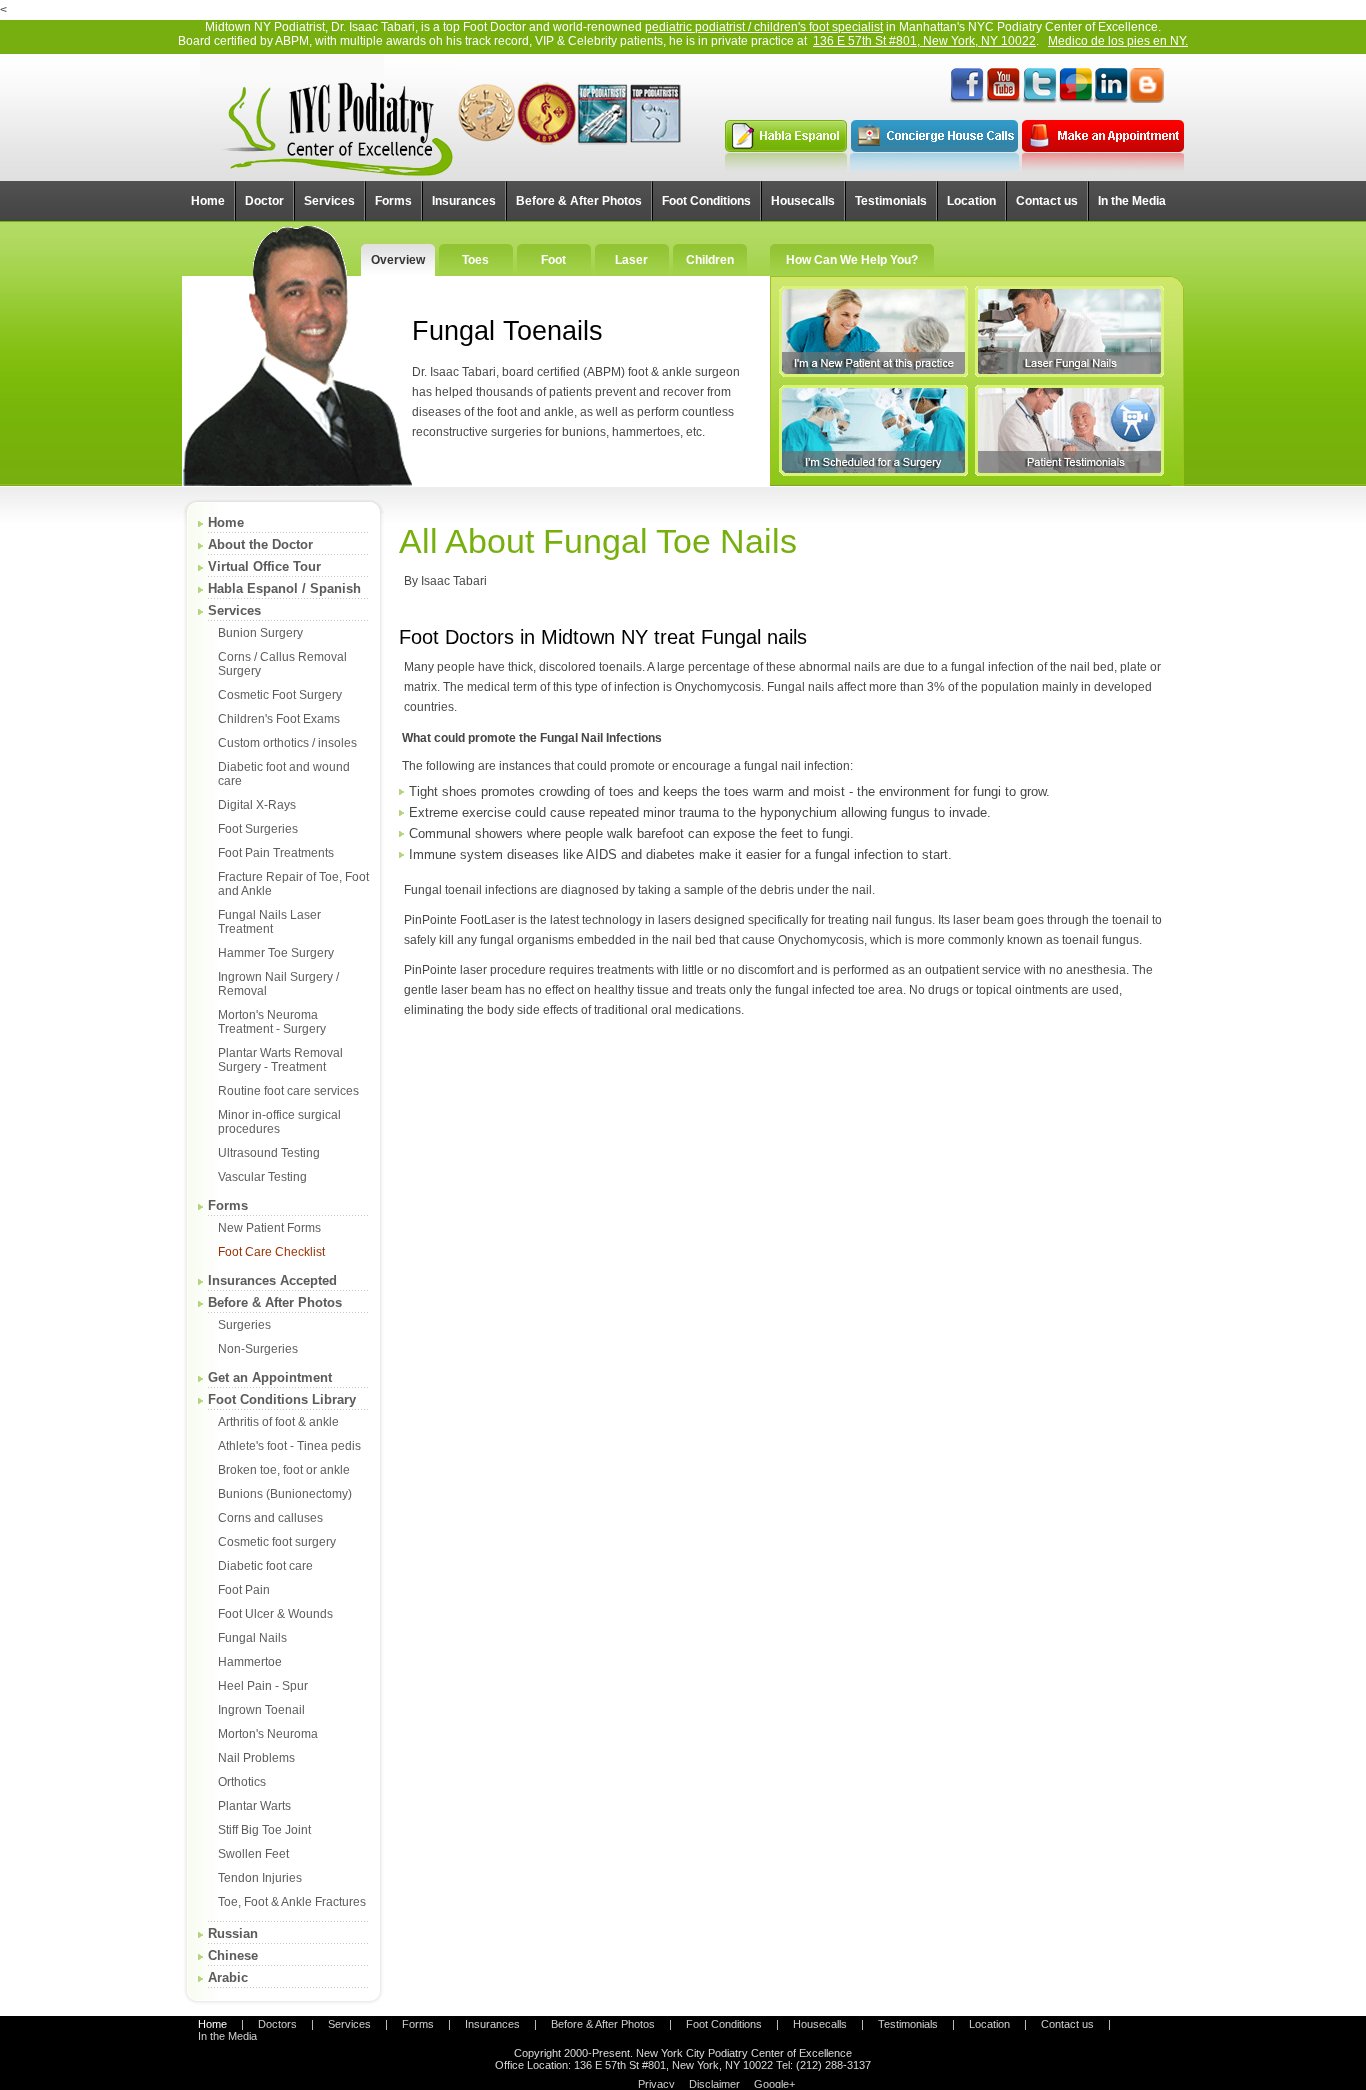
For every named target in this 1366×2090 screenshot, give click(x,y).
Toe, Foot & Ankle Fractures (292, 1902)
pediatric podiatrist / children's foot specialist (764, 27)
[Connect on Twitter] (1039, 100)
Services (234, 610)
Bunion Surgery (260, 633)
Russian (233, 1933)
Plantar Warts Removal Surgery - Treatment (280, 1060)
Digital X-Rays (257, 805)
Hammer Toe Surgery (276, 953)
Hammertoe (250, 1662)
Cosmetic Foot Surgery (280, 695)
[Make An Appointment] (1103, 168)
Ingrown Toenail (261, 1710)
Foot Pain (244, 1590)
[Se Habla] (786, 168)
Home (226, 522)
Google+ (774, 2084)
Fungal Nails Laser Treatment (269, 922)
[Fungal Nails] (1069, 331)
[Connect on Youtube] (1003, 100)
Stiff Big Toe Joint (264, 1830)
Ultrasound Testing (269, 1153)
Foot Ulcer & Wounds (275, 1614)
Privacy (656, 2084)
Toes (475, 260)
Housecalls (820, 2024)
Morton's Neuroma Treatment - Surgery (272, 1022)
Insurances (492, 2024)
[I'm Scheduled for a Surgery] (873, 430)
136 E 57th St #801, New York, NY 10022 (924, 41)
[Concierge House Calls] (934, 168)
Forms (228, 1205)
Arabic (228, 1977)
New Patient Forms (269, 1228)
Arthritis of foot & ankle (278, 1422)
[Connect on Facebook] (967, 100)
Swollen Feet (253, 1854)
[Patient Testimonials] (1069, 430)
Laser (631, 260)
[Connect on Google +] (1075, 100)
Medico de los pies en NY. (1118, 41)
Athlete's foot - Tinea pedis (289, 1446)
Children (710, 260)
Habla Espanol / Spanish (284, 588)
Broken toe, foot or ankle (284, 1470)
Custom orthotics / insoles (287, 743)
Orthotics (242, 1782)
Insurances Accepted (272, 1280)
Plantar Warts (254, 1806)
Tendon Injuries (260, 1878)
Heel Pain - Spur (263, 1686)
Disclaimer (714, 2084)
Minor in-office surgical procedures (279, 1122)
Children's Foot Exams (279, 719)
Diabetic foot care (265, 1566)
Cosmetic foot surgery (277, 1542)
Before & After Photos (275, 1302)
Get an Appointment (270, 1377)
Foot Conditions (724, 2024)
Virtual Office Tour (264, 566)
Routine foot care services (288, 1091)
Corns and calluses (270, 1518)
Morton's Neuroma (268, 1734)
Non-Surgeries (258, 1349)
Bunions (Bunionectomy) (285, 1494)
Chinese (233, 1955)
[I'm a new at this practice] (873, 331)
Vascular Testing (262, 1177)
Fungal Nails (252, 1638)
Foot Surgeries (258, 829)
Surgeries (244, 1325)
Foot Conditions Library (282, 1399)
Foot (553, 260)
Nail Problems (256, 1758)
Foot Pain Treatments (276, 853)
